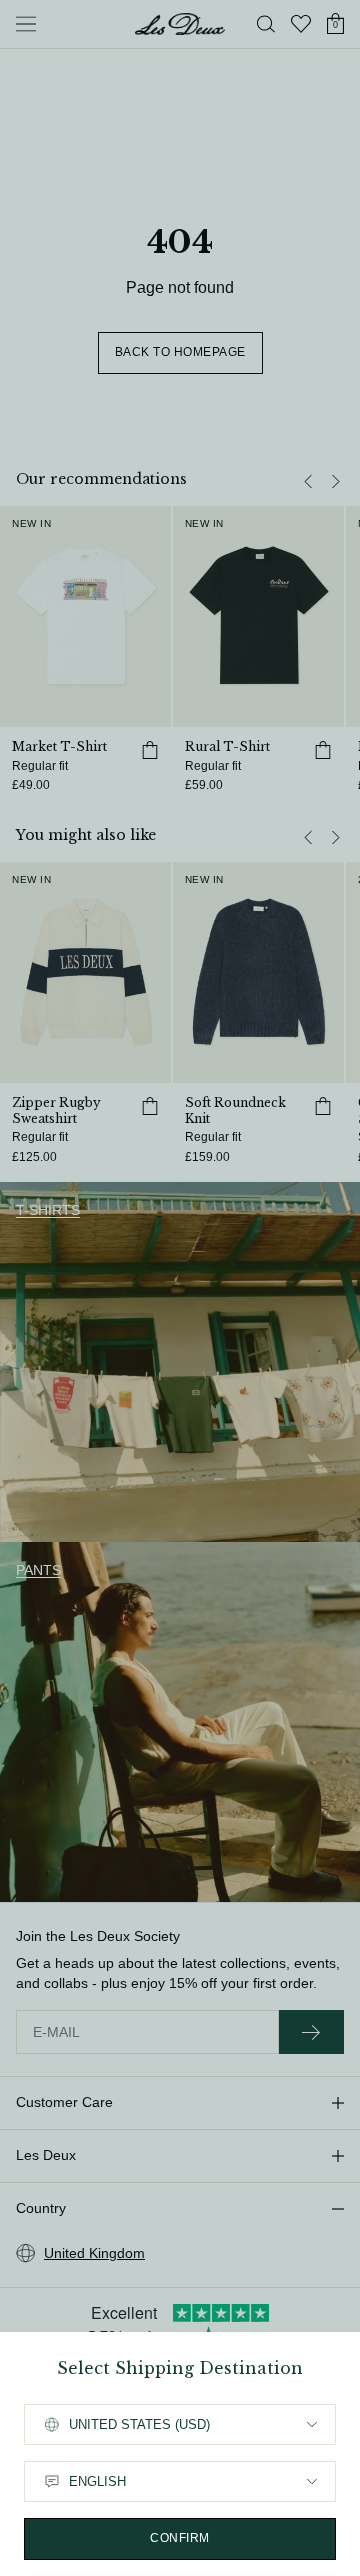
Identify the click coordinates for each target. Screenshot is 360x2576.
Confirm (180, 2538)
